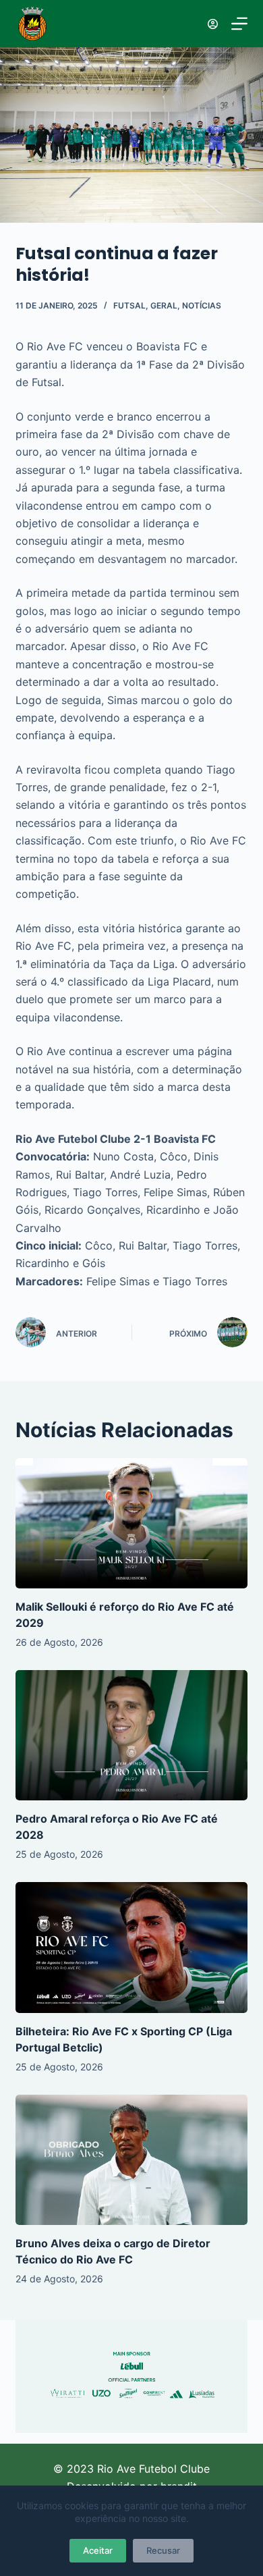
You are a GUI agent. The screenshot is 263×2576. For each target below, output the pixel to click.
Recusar (163, 2550)
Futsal (129, 305)
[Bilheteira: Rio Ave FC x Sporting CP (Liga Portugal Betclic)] (131, 1947)
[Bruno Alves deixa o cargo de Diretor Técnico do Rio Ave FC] (131, 2160)
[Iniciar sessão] (213, 24)
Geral (164, 305)
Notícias (202, 305)
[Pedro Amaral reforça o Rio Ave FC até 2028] (131, 1735)
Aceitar (98, 2550)
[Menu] (239, 24)
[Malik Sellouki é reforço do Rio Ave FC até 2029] (131, 1523)
